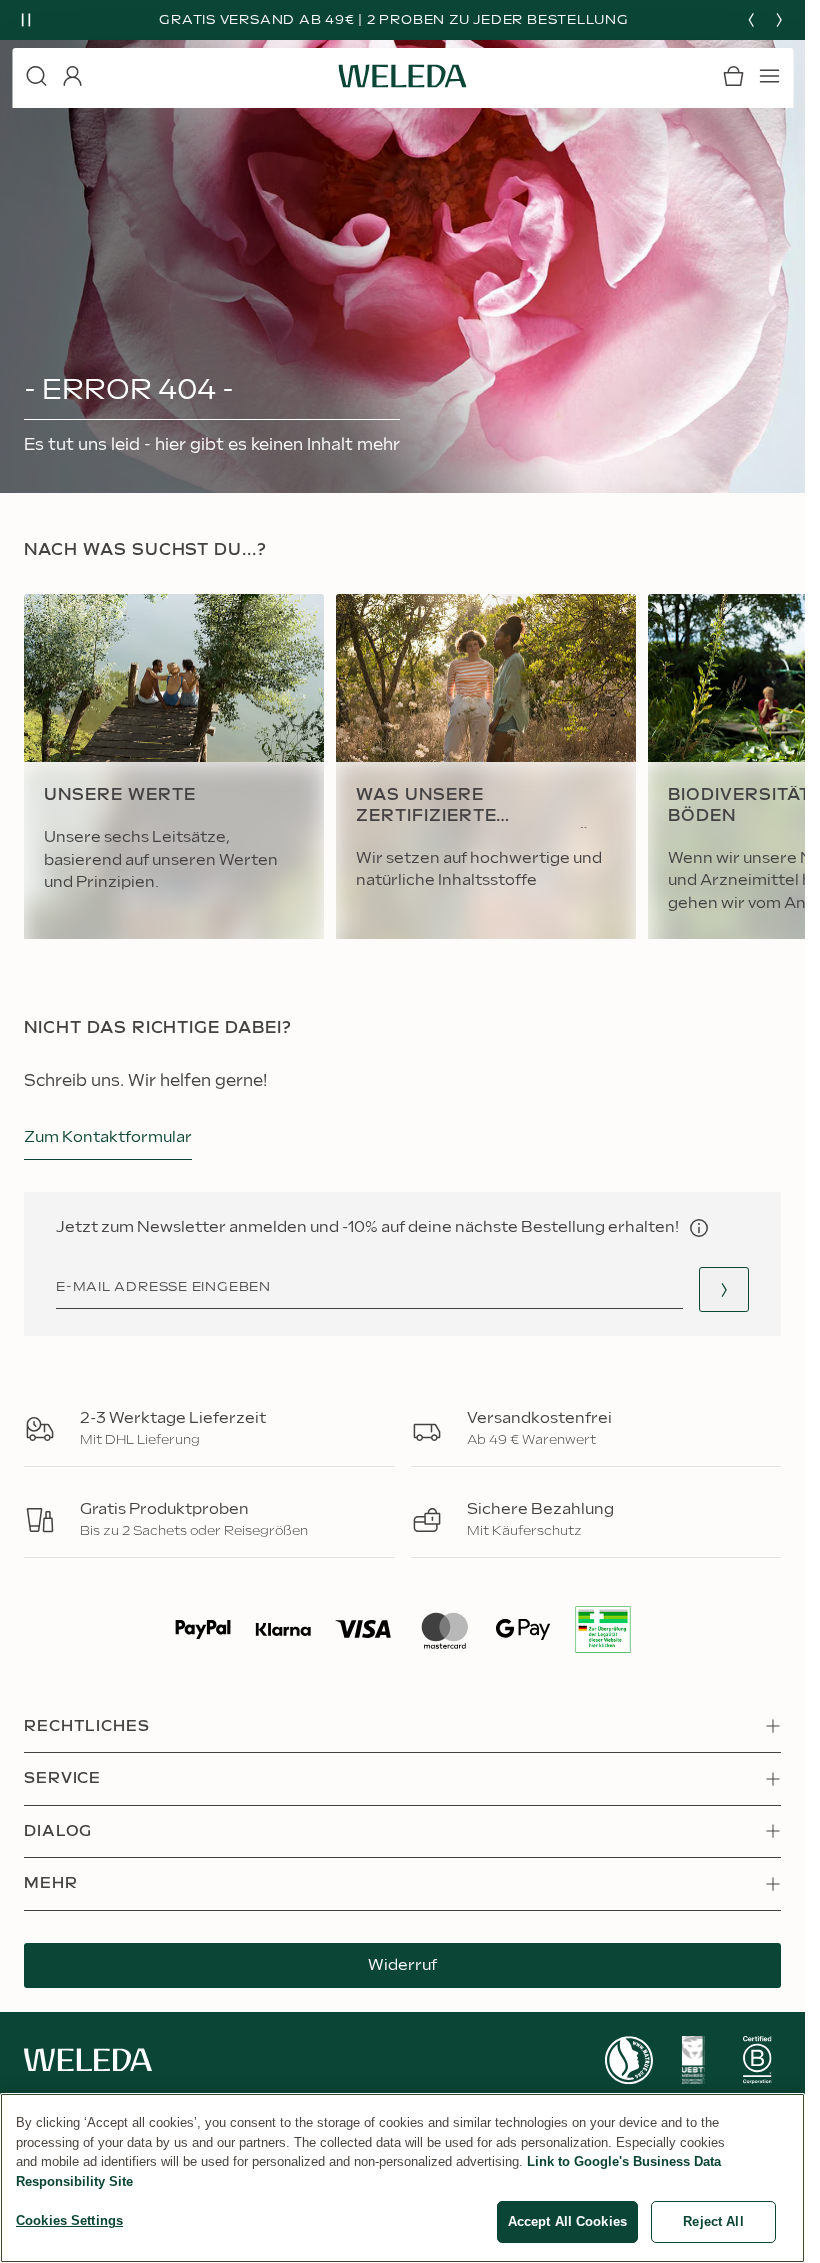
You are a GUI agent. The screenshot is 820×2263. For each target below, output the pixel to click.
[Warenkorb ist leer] (733, 76)
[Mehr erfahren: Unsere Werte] (174, 767)
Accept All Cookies (567, 2221)
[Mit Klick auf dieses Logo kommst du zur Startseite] (403, 76)
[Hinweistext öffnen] (699, 1228)
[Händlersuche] (724, 1289)
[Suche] (36, 76)
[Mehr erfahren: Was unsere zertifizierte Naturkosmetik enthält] (486, 767)
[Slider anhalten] (26, 20)
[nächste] (779, 20)
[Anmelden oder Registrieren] (72, 76)
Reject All (713, 2221)
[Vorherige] (751, 20)
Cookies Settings (69, 2220)
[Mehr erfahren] (629, 2060)
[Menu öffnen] (769, 76)
